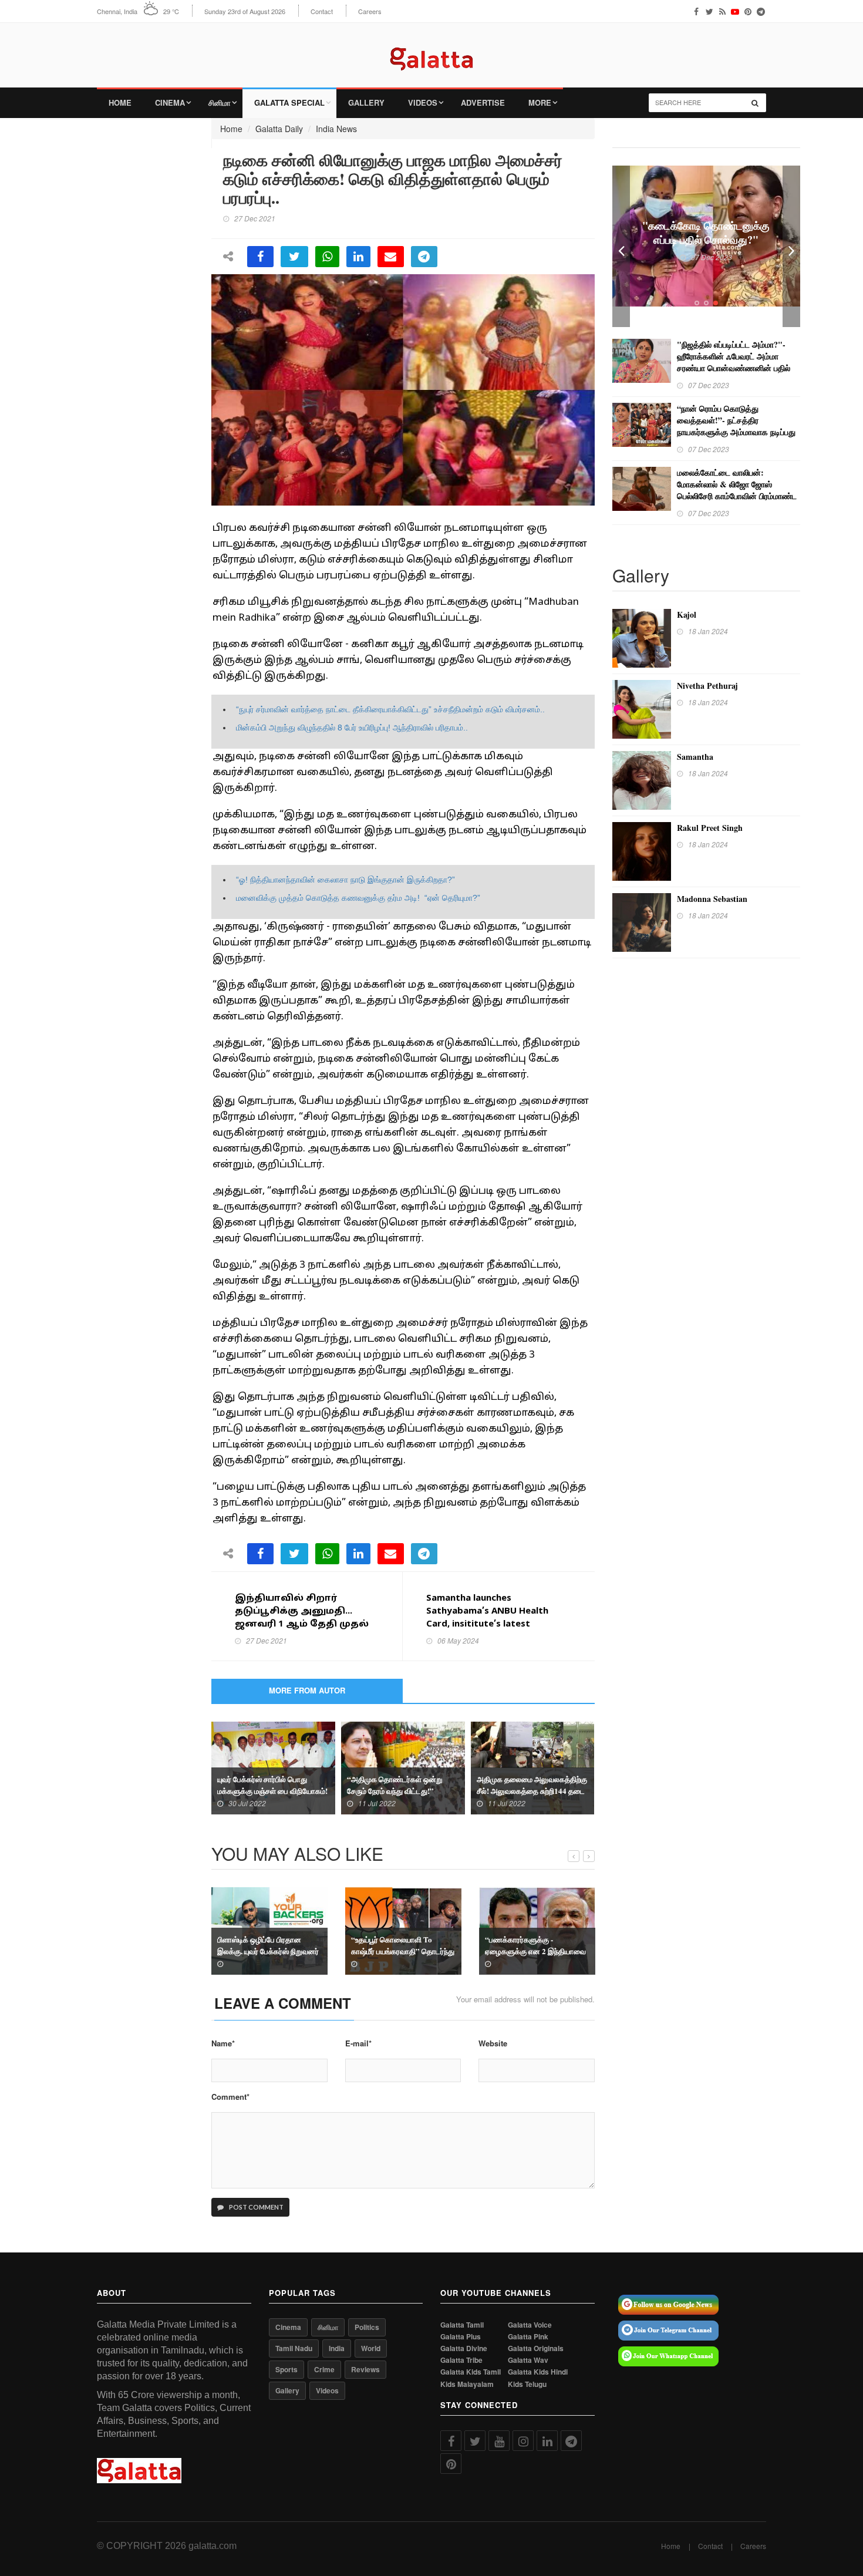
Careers (370, 11)
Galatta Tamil (462, 2325)
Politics (367, 2327)
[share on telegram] (424, 257)
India (337, 2348)
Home (120, 102)
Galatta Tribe (461, 2360)
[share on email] (391, 257)
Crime (324, 2369)
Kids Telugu (527, 2384)
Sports (286, 2369)
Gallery (366, 102)
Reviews (365, 2369)
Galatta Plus (461, 2337)
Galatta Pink (528, 2337)
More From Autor (307, 1690)
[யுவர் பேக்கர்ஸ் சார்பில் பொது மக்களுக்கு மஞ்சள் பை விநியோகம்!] (273, 1767)
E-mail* (358, 2043)
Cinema (170, 102)
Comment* (230, 2097)
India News (336, 129)
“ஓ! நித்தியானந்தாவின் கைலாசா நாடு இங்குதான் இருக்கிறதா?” (345, 880)
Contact (322, 11)
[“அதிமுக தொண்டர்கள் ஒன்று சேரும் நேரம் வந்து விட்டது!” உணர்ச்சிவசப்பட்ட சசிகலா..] (403, 1767)
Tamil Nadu (294, 2348)
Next (791, 246)
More (540, 102)
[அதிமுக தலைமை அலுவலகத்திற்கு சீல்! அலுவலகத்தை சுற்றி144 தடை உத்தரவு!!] (533, 1767)
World (371, 2348)
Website (493, 2043)
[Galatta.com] (431, 50)
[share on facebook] (260, 257)
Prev (621, 246)
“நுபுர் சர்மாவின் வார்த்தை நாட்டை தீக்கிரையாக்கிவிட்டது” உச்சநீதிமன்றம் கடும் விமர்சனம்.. (390, 709)
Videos (423, 102)
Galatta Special (289, 102)
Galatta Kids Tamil (471, 2372)
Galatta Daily (279, 129)
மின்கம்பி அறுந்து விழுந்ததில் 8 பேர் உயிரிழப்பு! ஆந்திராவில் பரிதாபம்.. (352, 728)
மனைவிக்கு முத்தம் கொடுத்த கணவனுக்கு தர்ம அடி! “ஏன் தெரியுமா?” (358, 898)
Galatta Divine (464, 2348)
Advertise (483, 102)
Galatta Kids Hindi (538, 2372)
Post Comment (256, 2207)
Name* (223, 2043)
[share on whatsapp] (327, 257)
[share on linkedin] (358, 257)
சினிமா (220, 102)
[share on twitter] (294, 257)
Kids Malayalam (467, 2384)
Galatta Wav (528, 2360)
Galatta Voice (530, 2325)
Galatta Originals (536, 2348)
